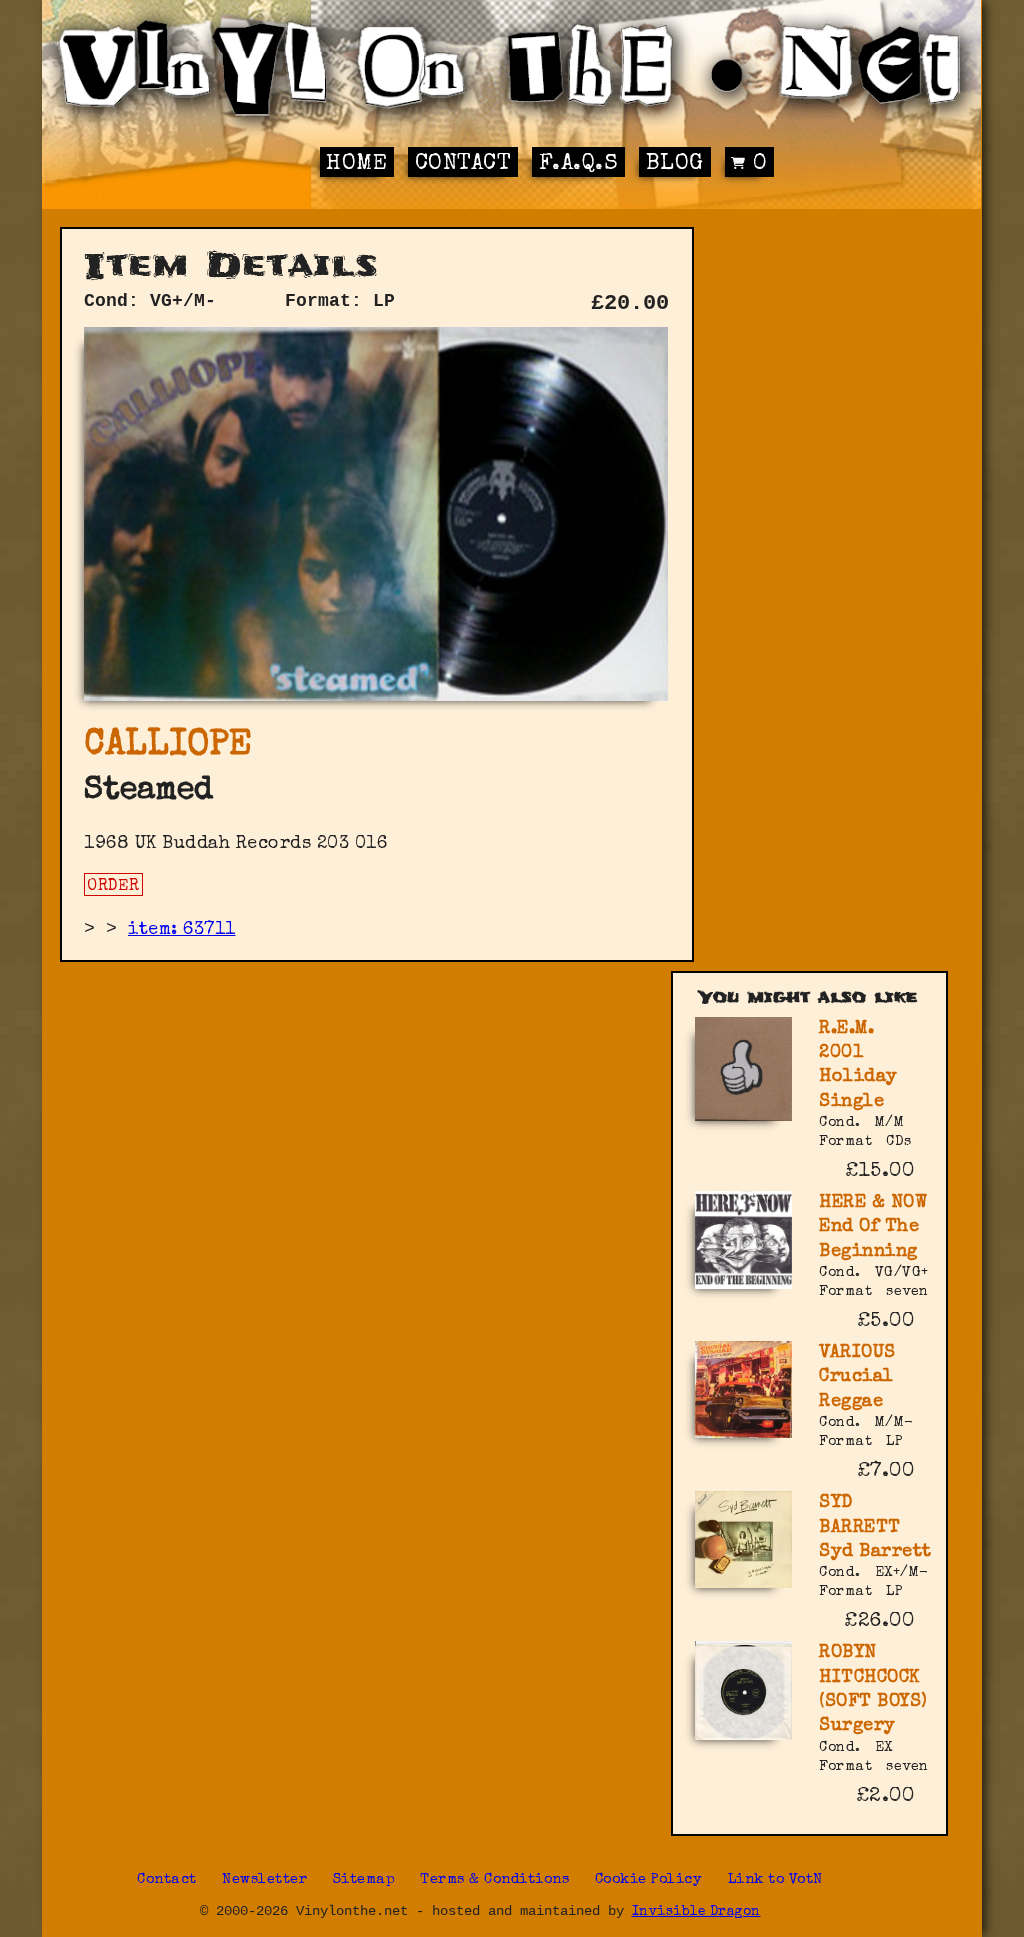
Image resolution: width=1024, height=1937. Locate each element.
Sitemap (364, 1880)
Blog (675, 164)
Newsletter (264, 1880)
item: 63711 (182, 930)
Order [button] (113, 887)
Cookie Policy (649, 1880)
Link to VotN (775, 1880)
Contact (463, 164)
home (356, 164)
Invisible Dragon (696, 1912)
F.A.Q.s (579, 164)
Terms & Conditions (494, 1880)
